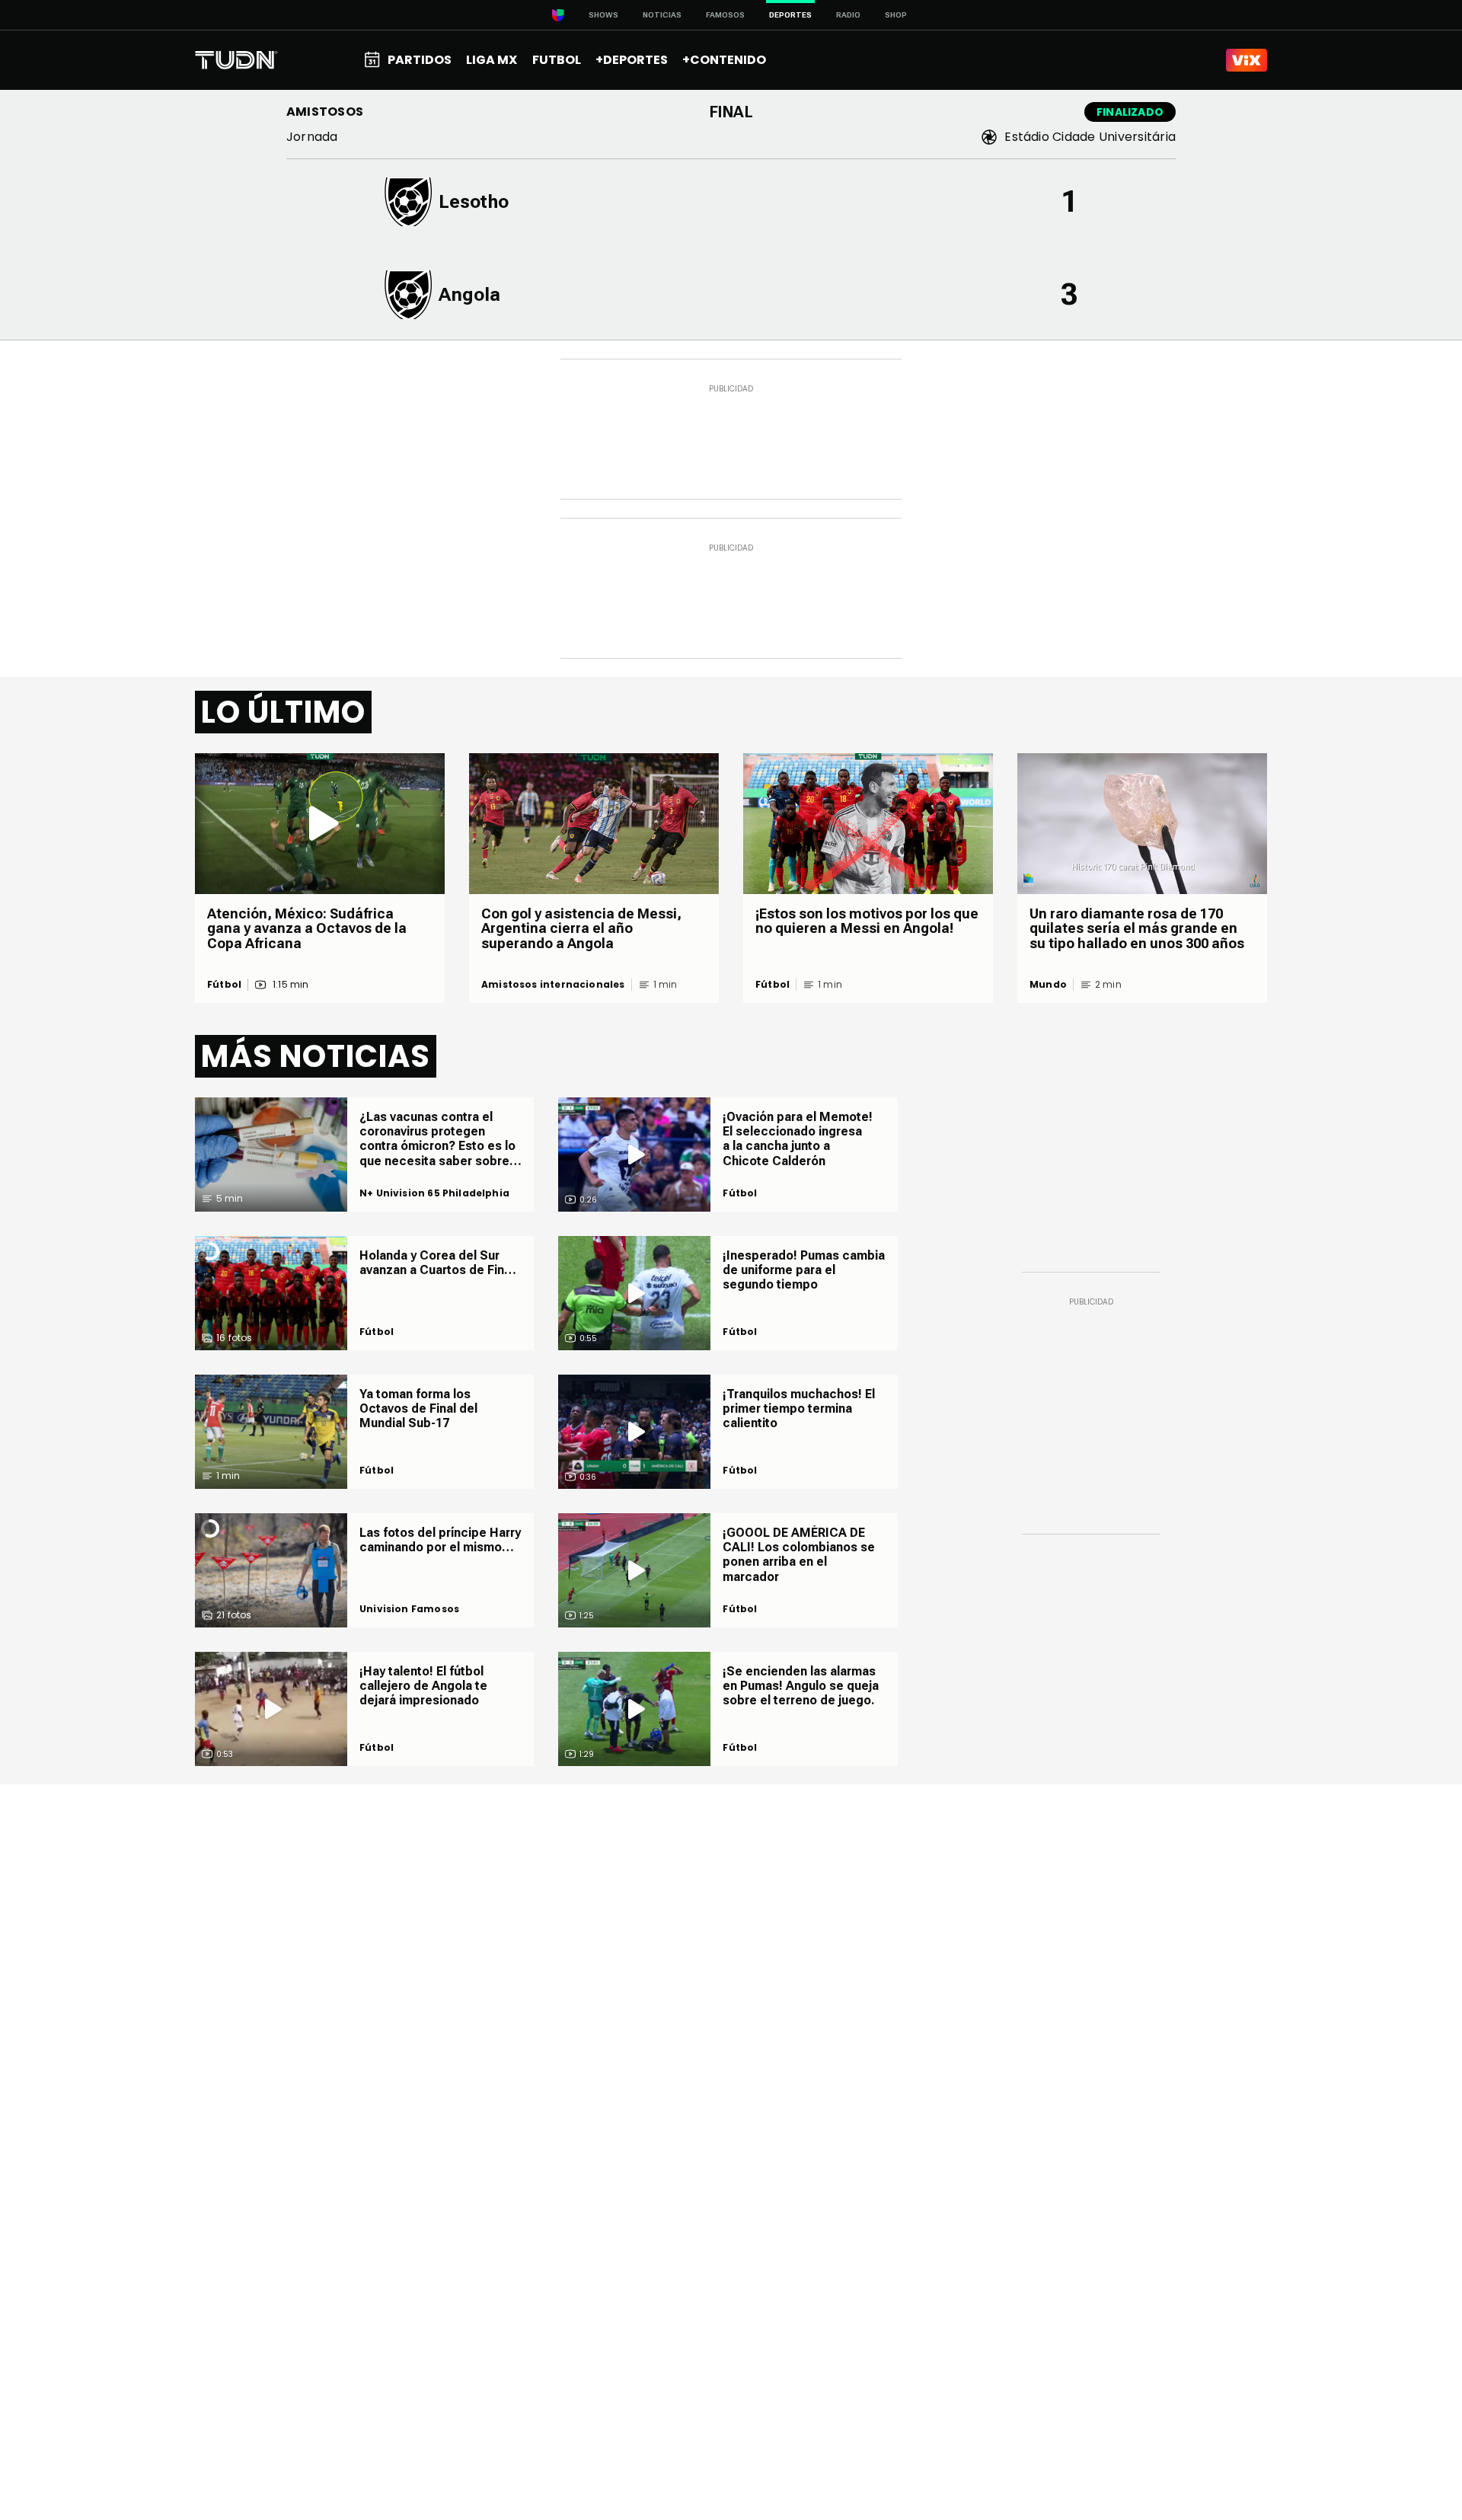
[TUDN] (236, 60)
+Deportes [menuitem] (632, 60)
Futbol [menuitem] (557, 60)
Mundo (1048, 985)
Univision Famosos (409, 1609)
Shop (896, 15)
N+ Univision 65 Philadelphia (434, 1193)
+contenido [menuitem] (724, 60)
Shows (603, 15)
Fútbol (224, 985)
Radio (848, 15)
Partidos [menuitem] (420, 60)
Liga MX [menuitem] (492, 60)
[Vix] (1247, 60)
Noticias (662, 15)
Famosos (725, 15)
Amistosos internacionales (553, 985)
